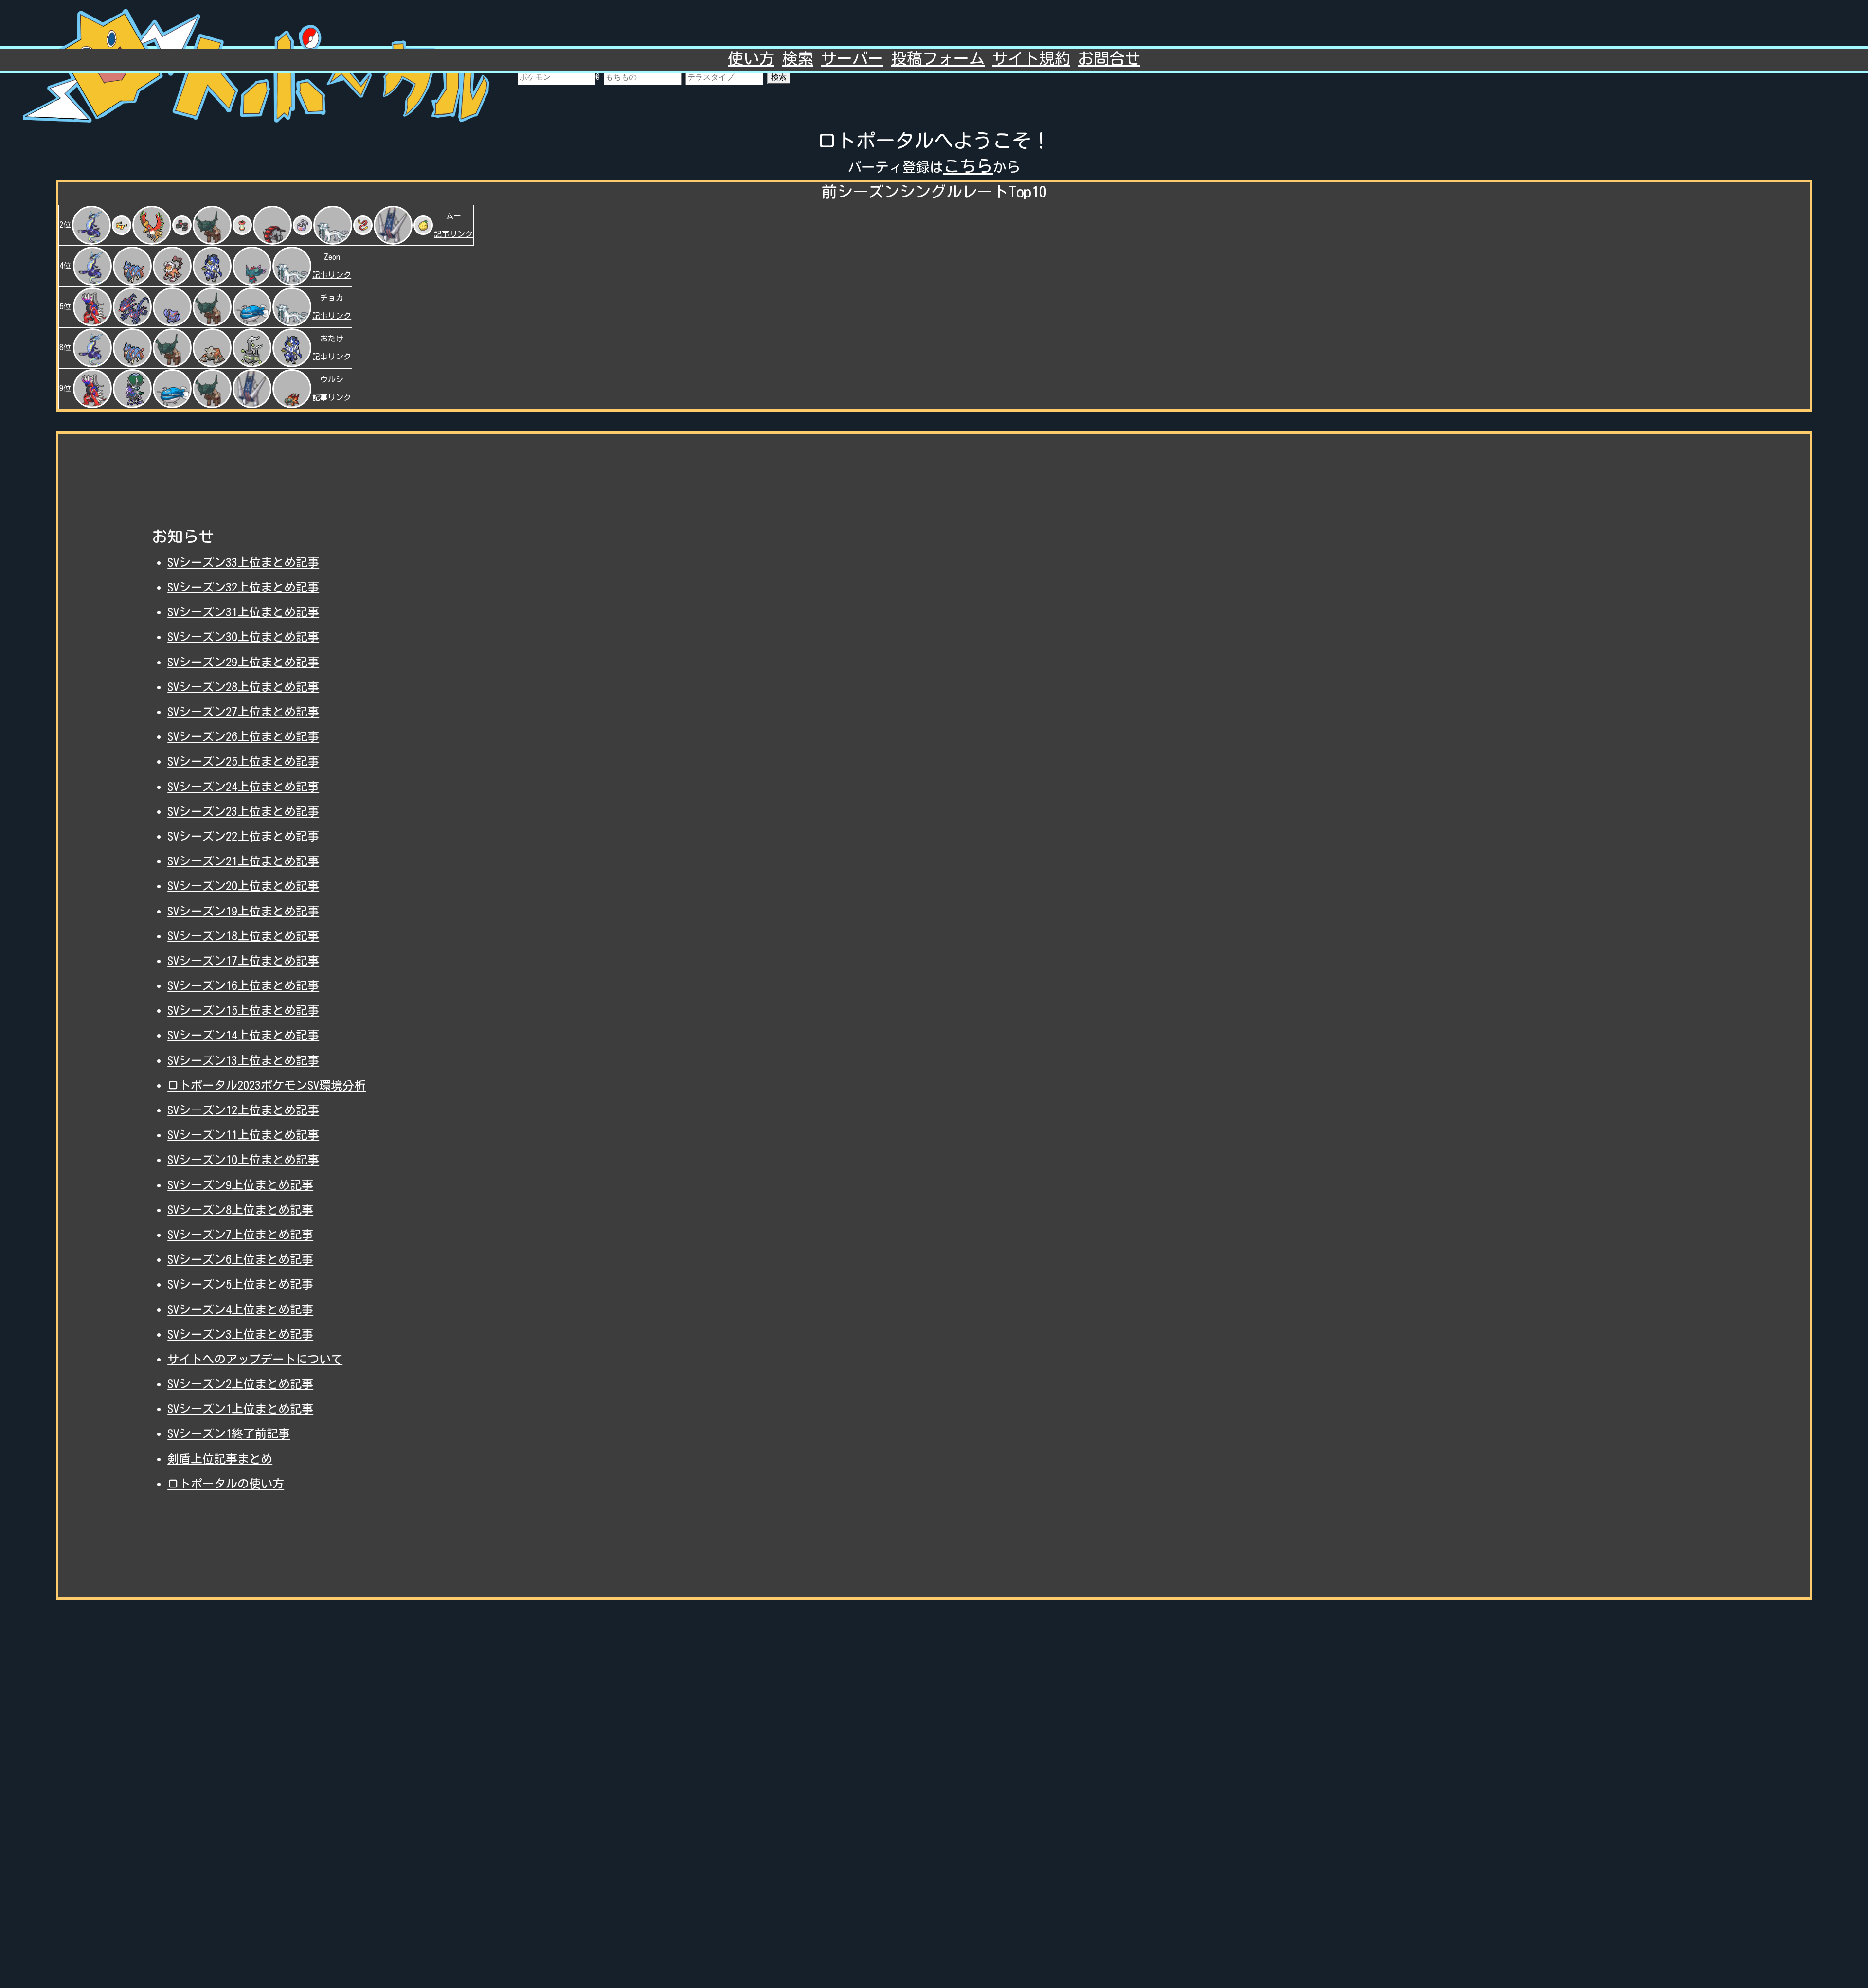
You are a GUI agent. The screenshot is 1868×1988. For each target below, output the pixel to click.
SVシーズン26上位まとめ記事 (243, 736)
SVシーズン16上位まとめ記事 (243, 985)
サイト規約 (1031, 58)
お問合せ (1109, 58)
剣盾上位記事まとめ (220, 1459)
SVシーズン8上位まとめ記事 (240, 1210)
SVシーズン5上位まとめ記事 (240, 1284)
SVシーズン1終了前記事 (229, 1433)
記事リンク (453, 234)
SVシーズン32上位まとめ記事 (243, 587)
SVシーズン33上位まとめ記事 (243, 562)
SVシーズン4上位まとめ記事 (240, 1309)
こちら (968, 166)
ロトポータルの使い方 (226, 1484)
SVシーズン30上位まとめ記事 (243, 637)
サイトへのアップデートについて (255, 1359)
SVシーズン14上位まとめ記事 (243, 1035)
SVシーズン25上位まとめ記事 (243, 761)
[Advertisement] (934, 1786)
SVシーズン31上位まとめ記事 (243, 612)
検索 (779, 77)
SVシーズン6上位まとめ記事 (240, 1259)
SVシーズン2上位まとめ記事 (240, 1384)
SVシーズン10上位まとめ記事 (243, 1160)
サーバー (852, 58)
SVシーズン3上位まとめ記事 (240, 1334)
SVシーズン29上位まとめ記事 (243, 662)
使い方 (751, 58)
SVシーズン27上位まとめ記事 (243, 712)
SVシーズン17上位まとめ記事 (243, 961)
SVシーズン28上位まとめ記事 (243, 687)
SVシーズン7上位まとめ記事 (240, 1235)
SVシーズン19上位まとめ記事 (243, 911)
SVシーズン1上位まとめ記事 (240, 1409)
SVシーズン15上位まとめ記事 (243, 1010)
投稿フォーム (938, 58)
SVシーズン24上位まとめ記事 (243, 787)
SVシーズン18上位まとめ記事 (243, 936)
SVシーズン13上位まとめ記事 (243, 1060)
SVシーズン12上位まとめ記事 (243, 1110)
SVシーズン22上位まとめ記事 (243, 836)
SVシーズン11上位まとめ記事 (243, 1135)
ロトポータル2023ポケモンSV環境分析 (267, 1085)
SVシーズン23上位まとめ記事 (243, 811)
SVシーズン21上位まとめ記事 (243, 861)
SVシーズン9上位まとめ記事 (240, 1185)
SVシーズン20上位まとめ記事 (243, 886)
